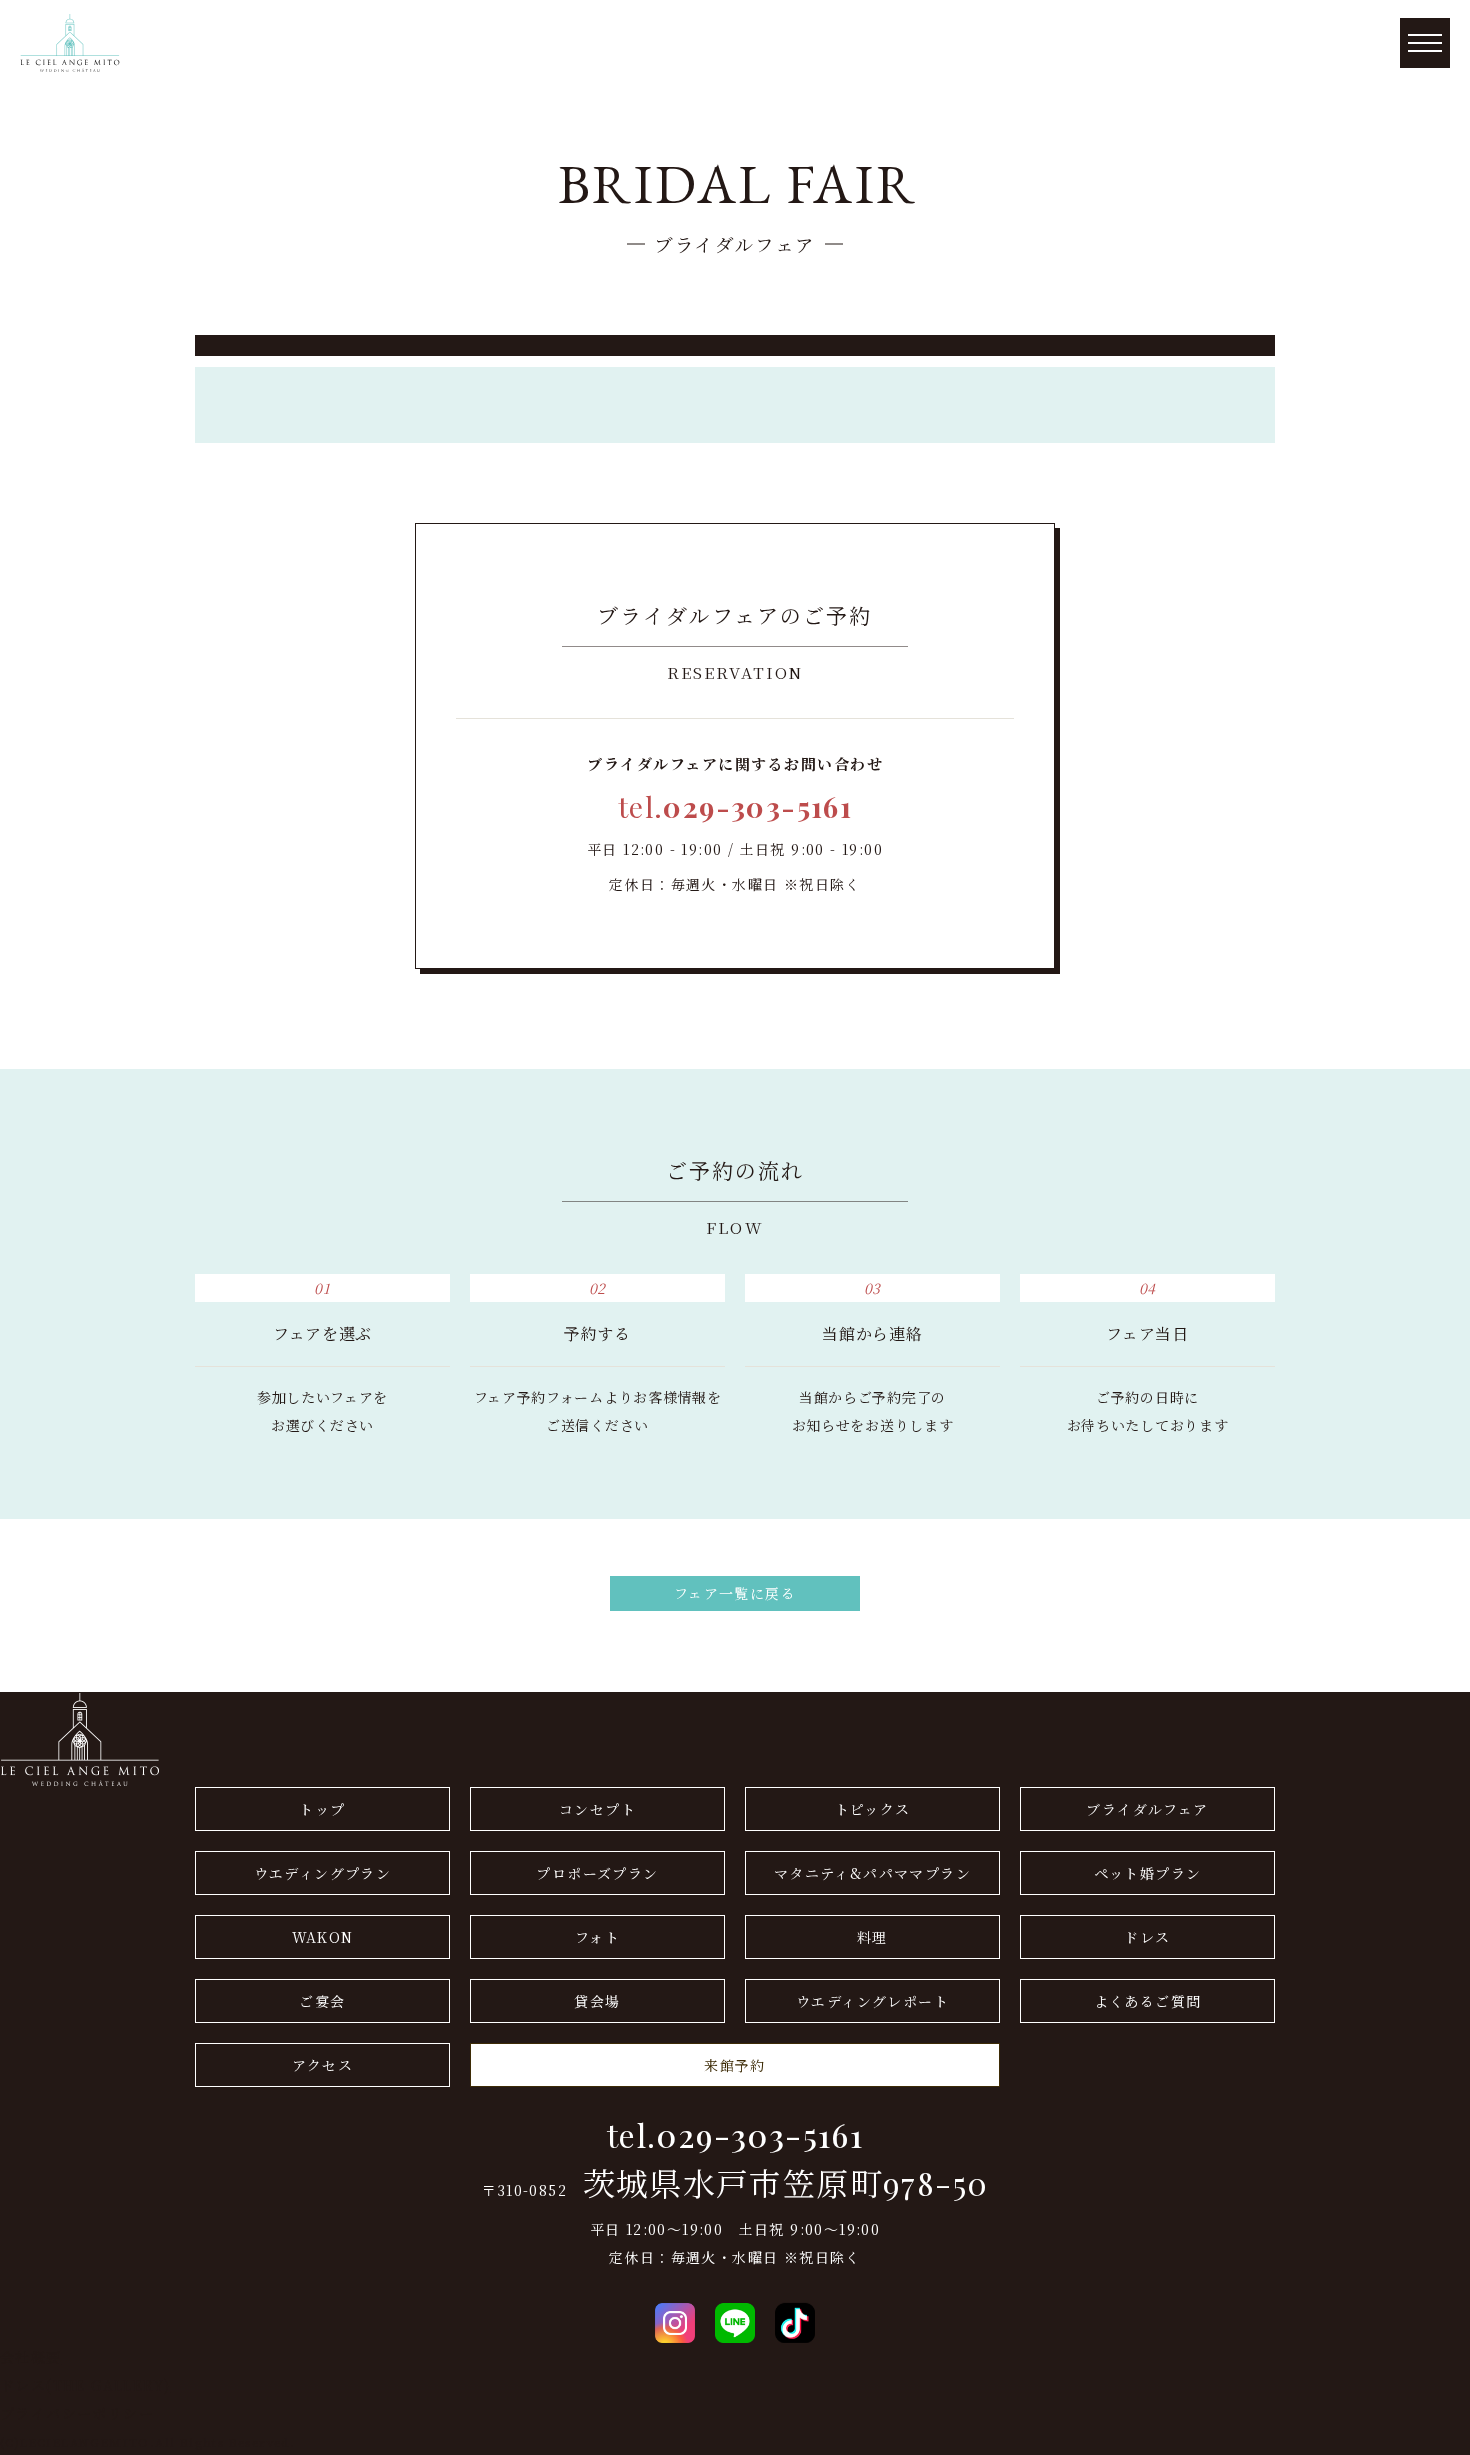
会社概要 (31, 2357)
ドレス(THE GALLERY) (85, 2385)
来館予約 (735, 2065)
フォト (597, 1937)
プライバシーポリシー (77, 2413)
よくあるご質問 (1148, 2001)
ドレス (1147, 1937)
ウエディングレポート (872, 2001)
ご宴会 (322, 2001)
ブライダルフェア (1147, 1809)
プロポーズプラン (597, 1873)
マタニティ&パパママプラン (872, 1873)
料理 (872, 1937)
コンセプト (597, 1809)
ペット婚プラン (1148, 1873)
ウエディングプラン (323, 1873)
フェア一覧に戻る (735, 1593)
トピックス (873, 1809)
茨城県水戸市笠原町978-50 (786, 2183)
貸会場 (597, 2001)
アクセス (323, 2065)
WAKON (323, 1937)
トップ (322, 1809)
